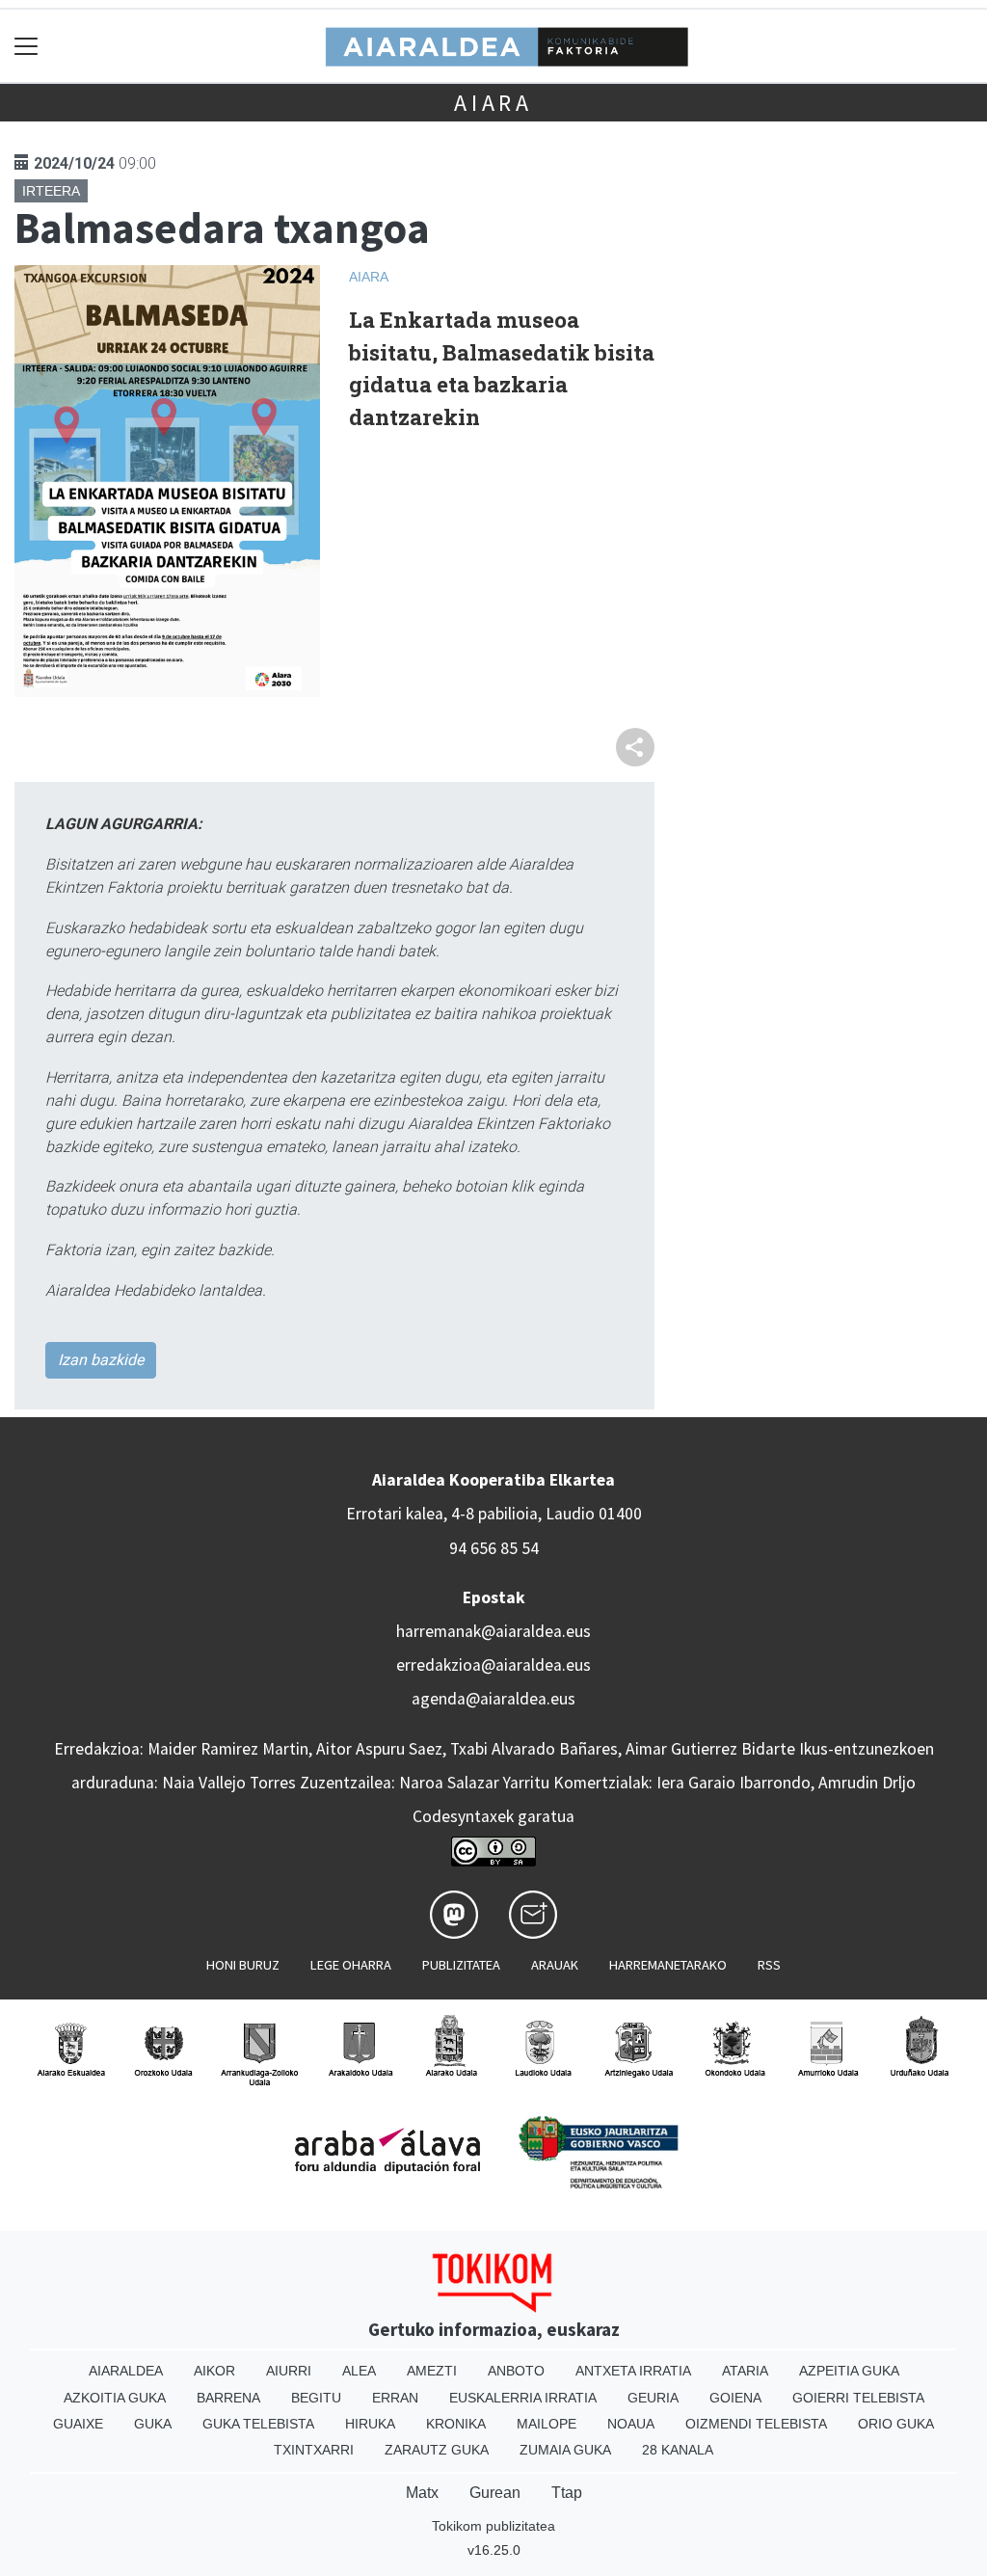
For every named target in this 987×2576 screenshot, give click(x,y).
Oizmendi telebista (756, 2424)
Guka (153, 2424)
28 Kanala (678, 2450)
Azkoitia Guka (115, 2398)
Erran (395, 2398)
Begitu (316, 2398)
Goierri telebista (858, 2398)
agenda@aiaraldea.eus (493, 1699)
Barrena (228, 2398)
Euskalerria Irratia (523, 2398)
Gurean (495, 2493)
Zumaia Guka (565, 2450)
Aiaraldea (126, 2371)
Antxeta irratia (633, 2371)
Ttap (567, 2493)
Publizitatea (461, 1965)
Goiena (735, 2398)
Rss (769, 1965)
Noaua (631, 2424)
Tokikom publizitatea (493, 2526)
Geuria (653, 2398)
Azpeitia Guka (849, 2371)
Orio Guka (896, 2424)
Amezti (432, 2371)
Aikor (214, 2371)
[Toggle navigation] (27, 46)
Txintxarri (314, 2450)
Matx (422, 2493)
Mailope (547, 2424)
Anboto (516, 2371)
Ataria (745, 2371)
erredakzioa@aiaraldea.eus (493, 1665)
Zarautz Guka (437, 2450)
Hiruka (370, 2424)
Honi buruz (243, 1965)
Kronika (456, 2424)
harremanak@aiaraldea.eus (493, 1631)
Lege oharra (351, 1965)
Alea (359, 2371)
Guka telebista (258, 2424)
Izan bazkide (101, 1360)
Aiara (493, 103)
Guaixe (78, 2424)
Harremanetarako (668, 1965)
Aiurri (289, 2371)
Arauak (555, 1965)
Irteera (51, 191)
